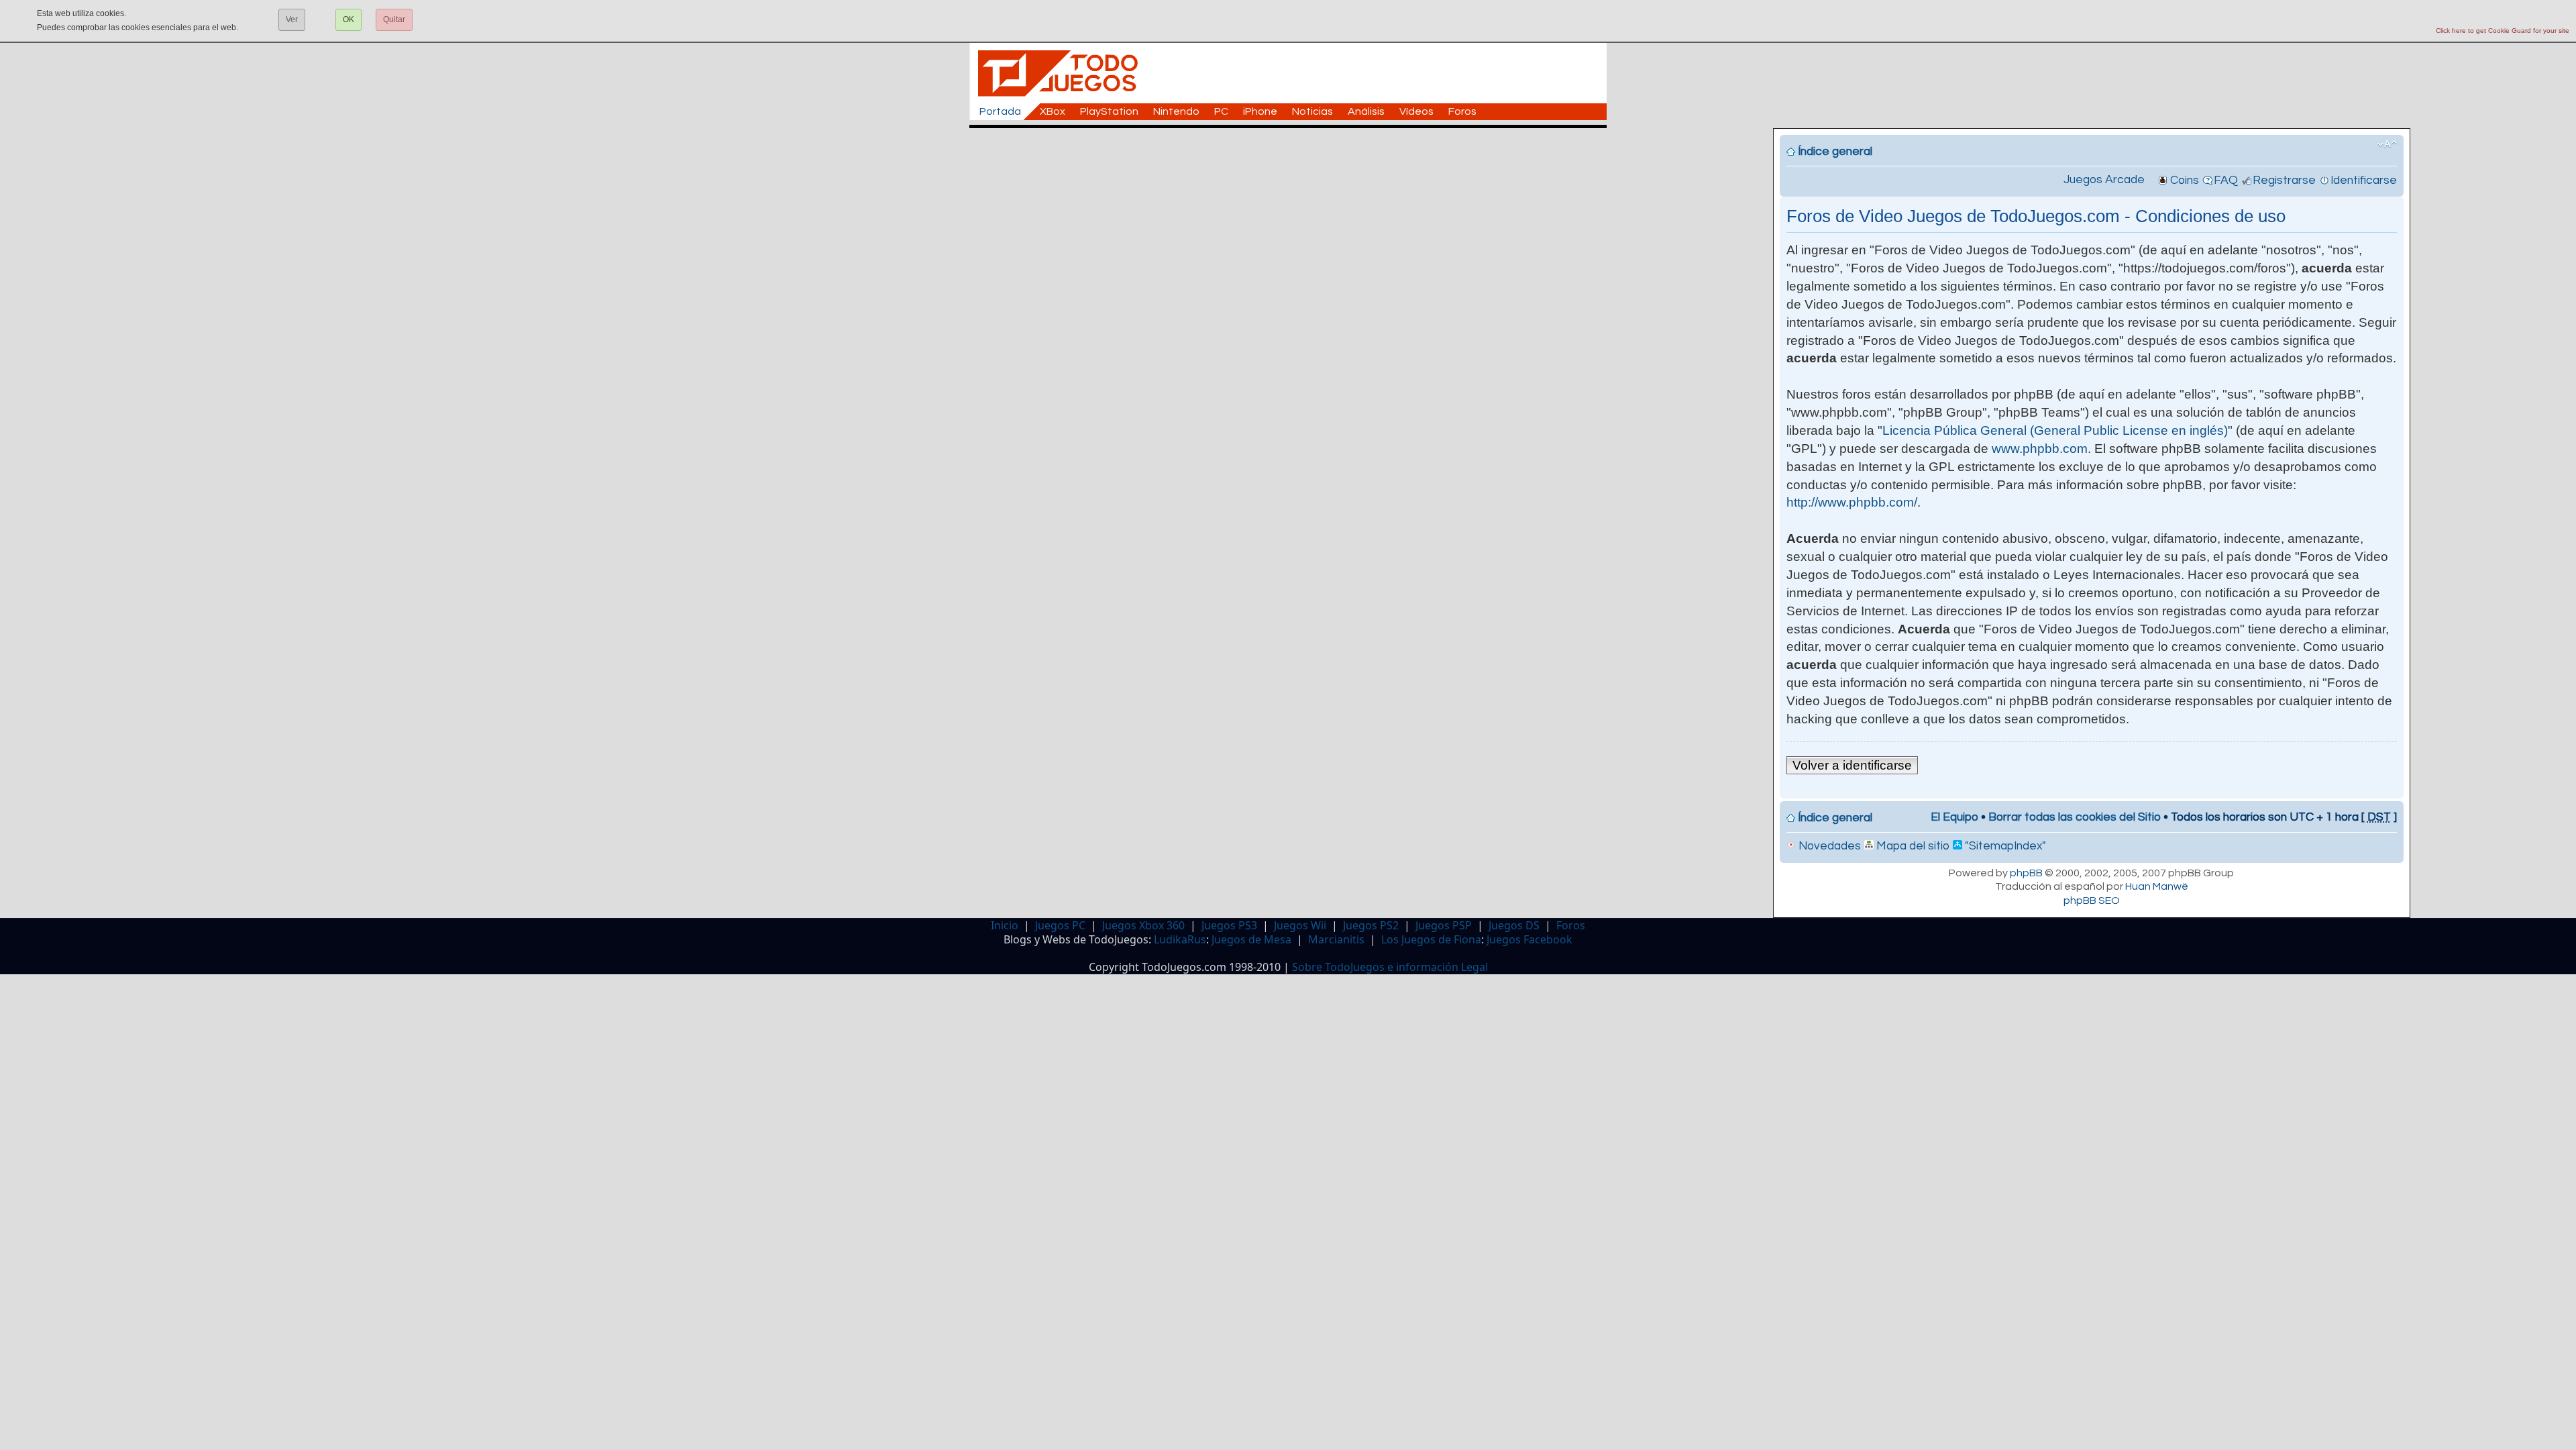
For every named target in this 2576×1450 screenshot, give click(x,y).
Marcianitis (1336, 939)
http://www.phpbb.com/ (1852, 502)
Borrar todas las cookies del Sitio (2075, 817)
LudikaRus (1180, 939)
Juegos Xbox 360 (1143, 925)
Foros (1462, 111)
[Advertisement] (1295, 158)
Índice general (1835, 152)
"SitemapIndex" (2004, 846)
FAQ (2226, 180)
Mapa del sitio (1912, 846)
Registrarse (2284, 180)
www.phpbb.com (2040, 449)
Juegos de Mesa (1251, 939)
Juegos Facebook (1529, 939)
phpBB (2026, 873)
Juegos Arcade (2104, 180)
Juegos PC (1060, 925)
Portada (1000, 111)
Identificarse (2364, 180)
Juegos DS (1514, 925)
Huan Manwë (2157, 886)
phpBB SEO (2092, 900)
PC (1221, 111)
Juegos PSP (1444, 925)
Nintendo (1176, 111)
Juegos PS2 (1371, 925)
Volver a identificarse (1852, 765)
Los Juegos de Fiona (1431, 939)
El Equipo (1954, 817)
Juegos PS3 (1229, 925)
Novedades (1828, 846)
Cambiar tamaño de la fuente (2387, 144)
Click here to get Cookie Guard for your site (2503, 31)
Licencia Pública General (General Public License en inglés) (2055, 430)
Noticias (1312, 111)
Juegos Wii (1300, 925)
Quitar (394, 19)
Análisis (1366, 111)
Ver (292, 19)
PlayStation (1109, 111)
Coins (2185, 180)
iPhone (1260, 111)
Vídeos (1416, 111)
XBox (1053, 111)
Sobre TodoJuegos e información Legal (1390, 967)
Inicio (1005, 925)
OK (348, 19)
